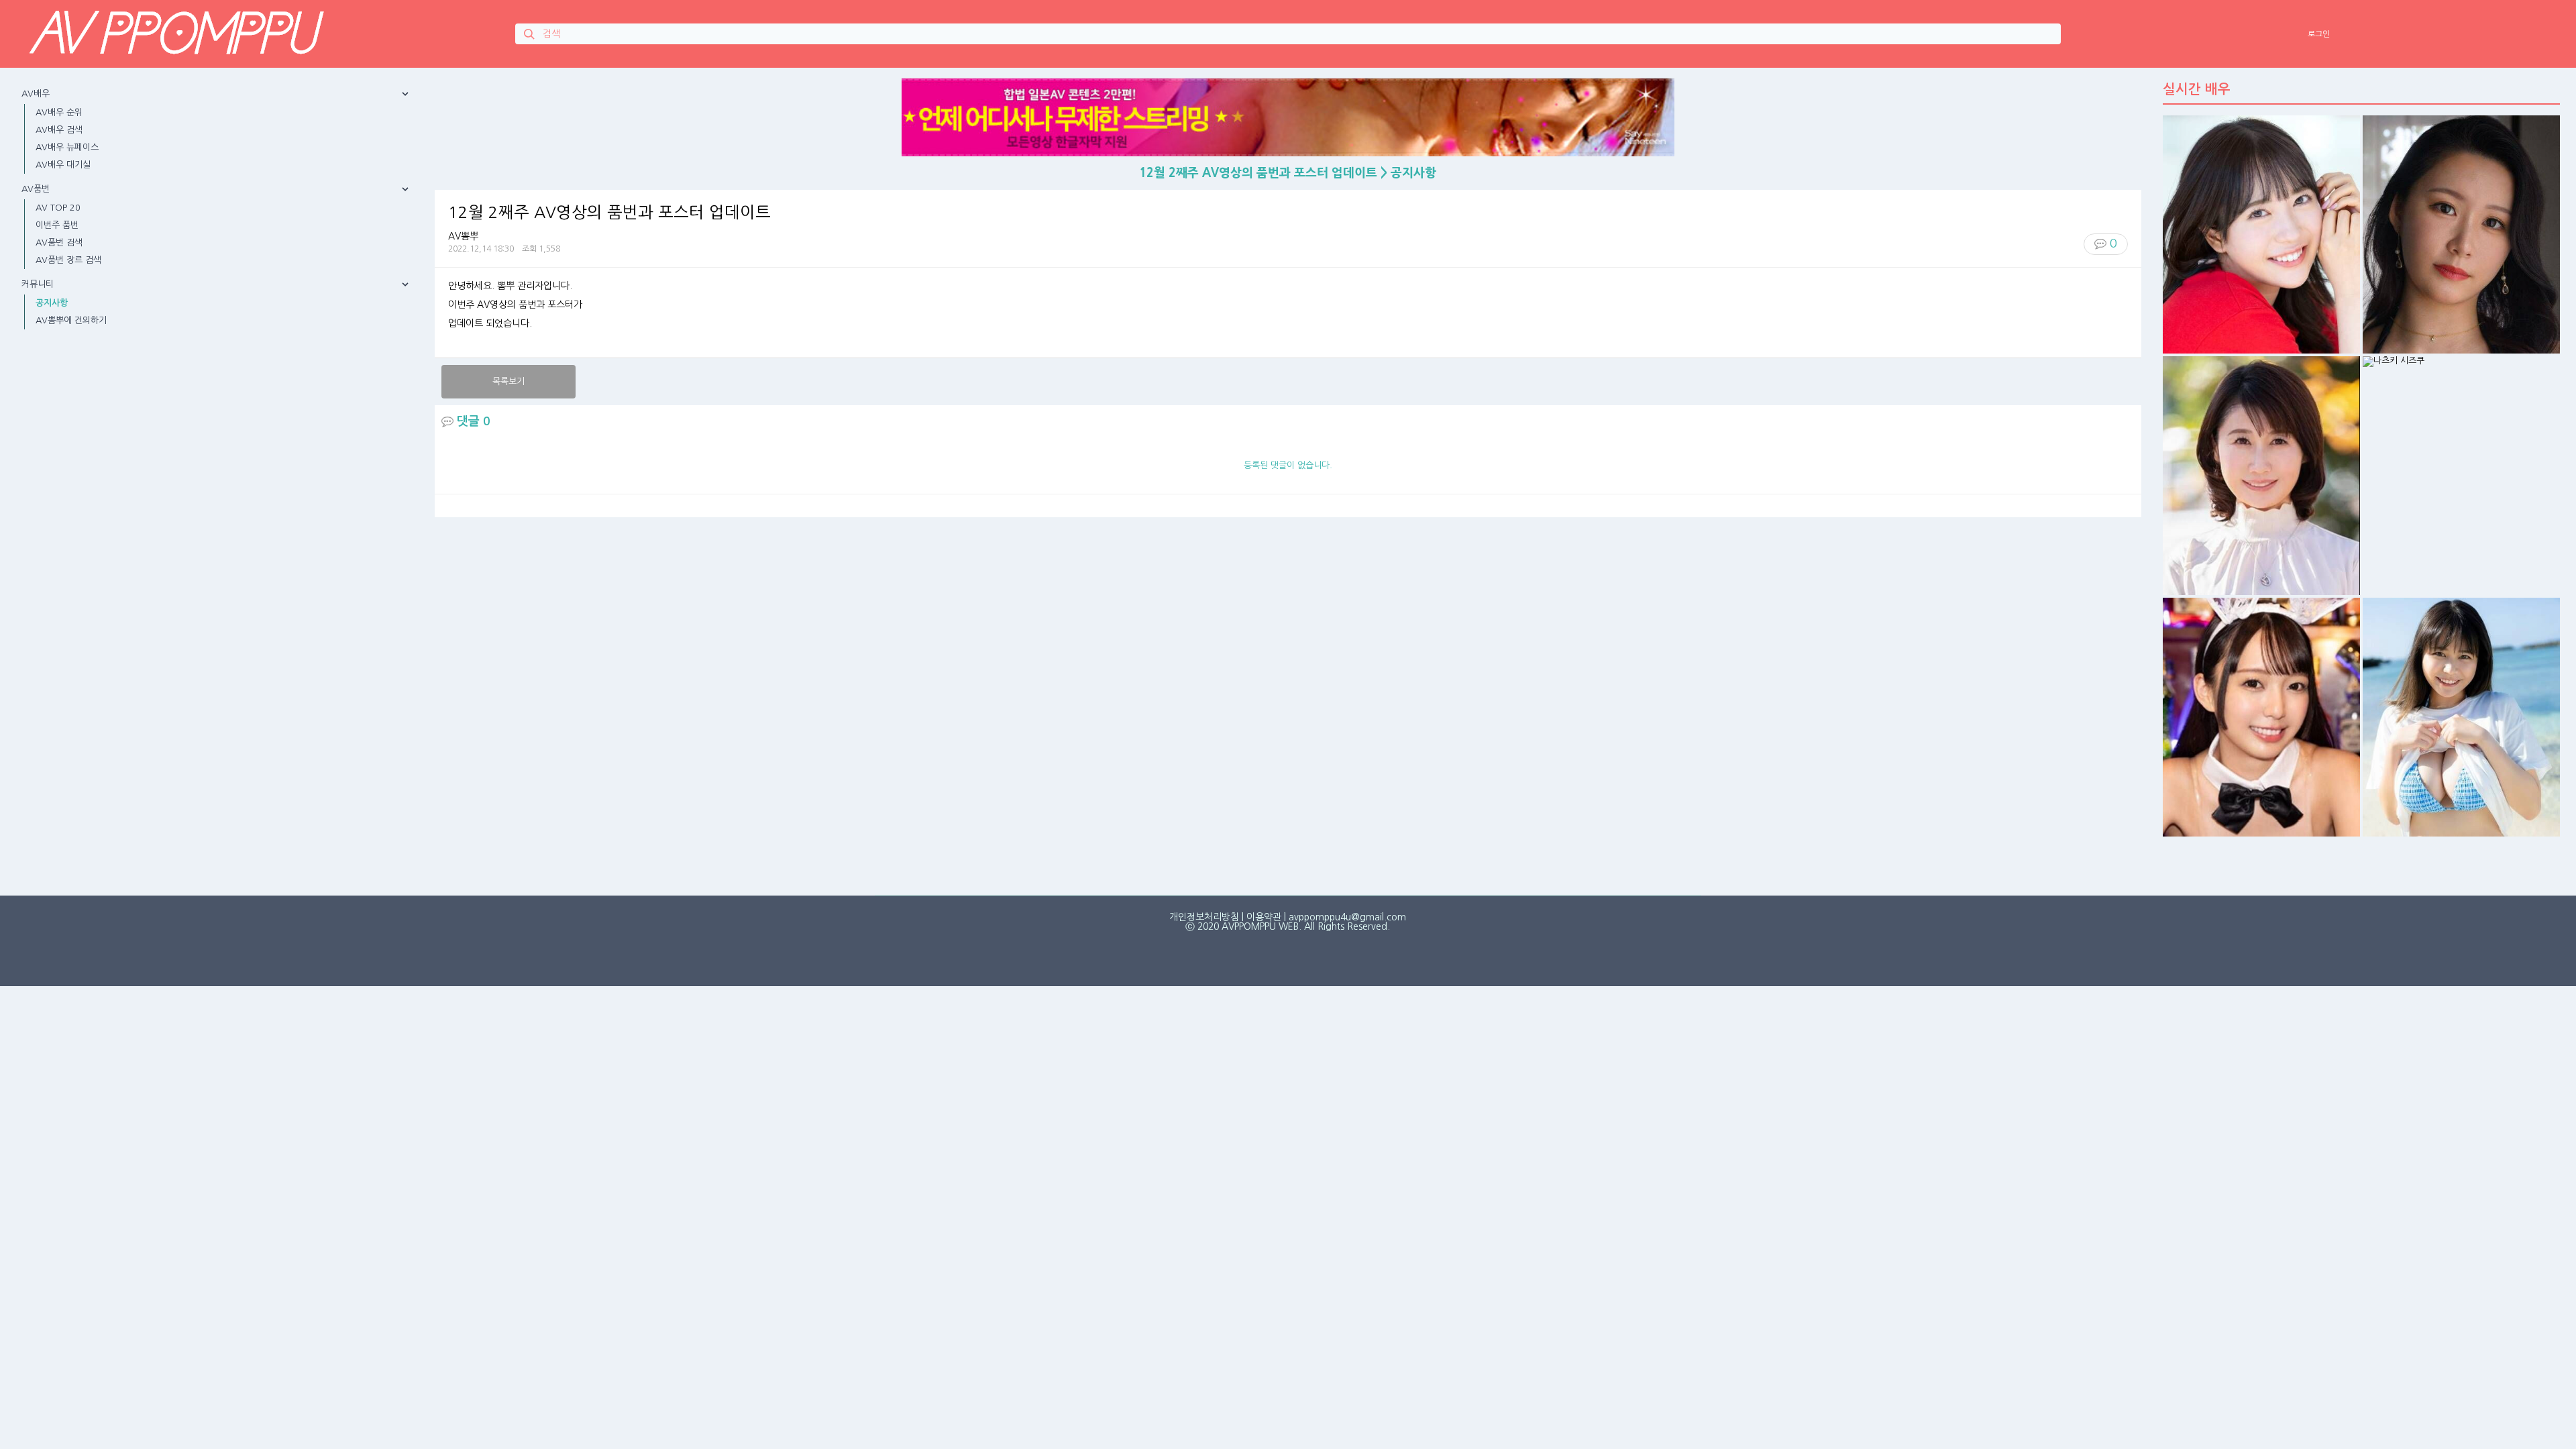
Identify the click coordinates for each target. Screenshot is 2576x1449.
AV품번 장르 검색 (68, 260)
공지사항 (52, 303)
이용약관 (1264, 917)
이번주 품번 (57, 225)
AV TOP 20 (58, 208)
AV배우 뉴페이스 (67, 147)
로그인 (2319, 34)
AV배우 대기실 (63, 165)
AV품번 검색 (59, 243)
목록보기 (508, 381)
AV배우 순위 (59, 112)
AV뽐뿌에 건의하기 (71, 320)
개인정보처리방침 (1204, 917)
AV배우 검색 (59, 130)
